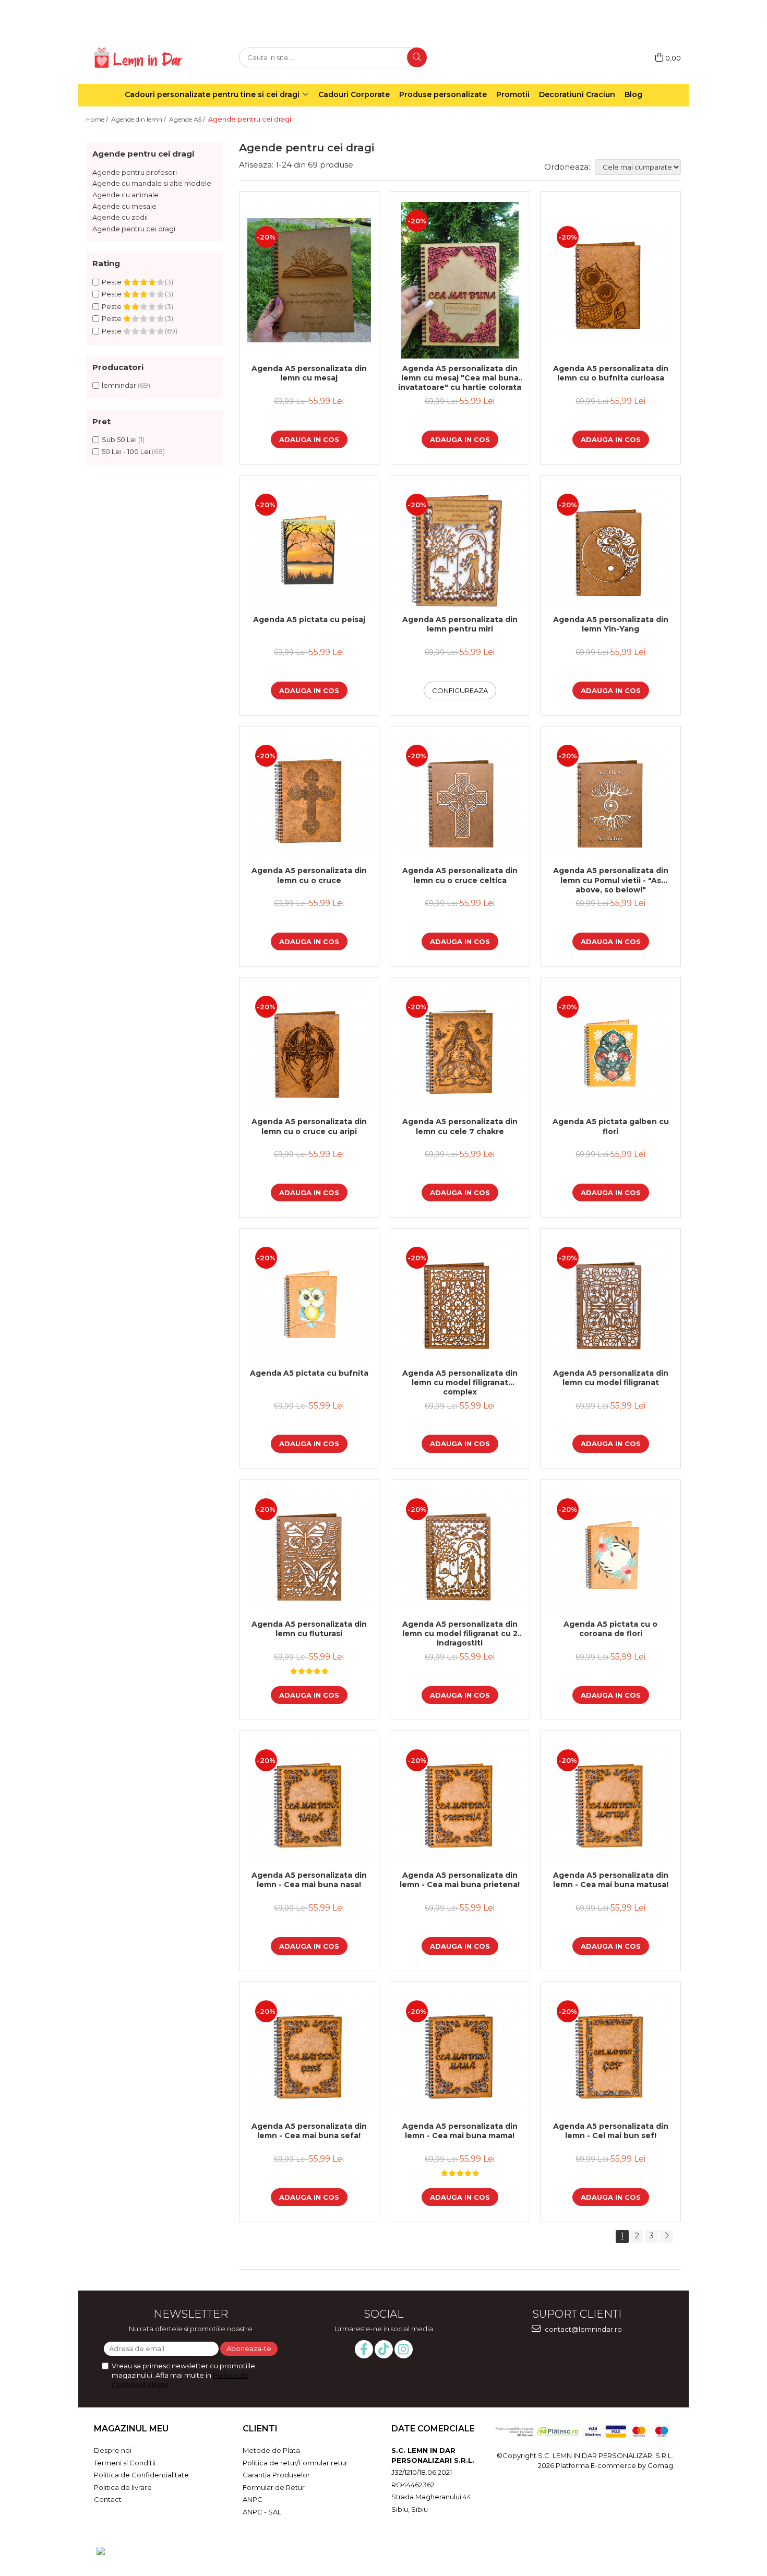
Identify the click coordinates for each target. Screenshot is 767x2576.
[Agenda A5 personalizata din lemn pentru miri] (460, 548)
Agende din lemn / (139, 119)
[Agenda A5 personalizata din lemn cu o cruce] (309, 799)
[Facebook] (364, 2349)
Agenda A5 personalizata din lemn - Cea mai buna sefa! (309, 2131)
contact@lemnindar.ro (583, 2329)
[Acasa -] (138, 58)
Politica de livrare (123, 2487)
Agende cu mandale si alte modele (152, 183)
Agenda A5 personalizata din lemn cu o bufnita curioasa (611, 373)
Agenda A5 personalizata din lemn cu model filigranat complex (460, 1382)
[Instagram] (404, 2349)
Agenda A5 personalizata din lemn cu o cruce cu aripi (309, 1126)
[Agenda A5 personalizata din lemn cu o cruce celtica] (460, 799)
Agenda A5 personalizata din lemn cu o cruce (309, 875)
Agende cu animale (125, 195)
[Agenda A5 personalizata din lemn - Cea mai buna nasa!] (309, 1803)
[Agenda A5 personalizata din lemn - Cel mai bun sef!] (611, 2054)
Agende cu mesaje (124, 206)
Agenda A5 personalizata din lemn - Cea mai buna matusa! (611, 1880)
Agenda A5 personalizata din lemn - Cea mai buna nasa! (309, 1880)
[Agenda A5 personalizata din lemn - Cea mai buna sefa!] (309, 2054)
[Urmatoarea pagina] (666, 2237)
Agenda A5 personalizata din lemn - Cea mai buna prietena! (460, 1880)
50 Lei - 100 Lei (126, 451)
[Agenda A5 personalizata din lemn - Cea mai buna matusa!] (611, 1803)
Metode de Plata (271, 2450)
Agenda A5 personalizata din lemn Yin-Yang (611, 624)
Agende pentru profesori (135, 172)
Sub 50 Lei (119, 439)
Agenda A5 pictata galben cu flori (611, 1126)
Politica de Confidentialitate (141, 2475)
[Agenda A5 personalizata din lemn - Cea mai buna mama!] (460, 2054)
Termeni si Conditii (125, 2463)
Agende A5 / (188, 119)
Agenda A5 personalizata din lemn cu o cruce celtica (460, 875)
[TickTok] (384, 2349)
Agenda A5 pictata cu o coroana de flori (610, 1629)
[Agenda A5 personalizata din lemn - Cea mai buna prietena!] (460, 1803)
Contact (108, 2499)
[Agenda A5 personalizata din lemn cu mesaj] (309, 280)
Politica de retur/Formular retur (295, 2463)
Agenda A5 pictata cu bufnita (309, 1373)
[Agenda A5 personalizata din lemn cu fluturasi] (309, 1552)
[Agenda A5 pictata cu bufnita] (309, 1301)
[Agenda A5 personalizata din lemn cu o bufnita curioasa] (611, 280)
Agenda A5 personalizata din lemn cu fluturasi (309, 1629)
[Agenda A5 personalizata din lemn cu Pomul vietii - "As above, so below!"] (611, 799)
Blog (633, 94)
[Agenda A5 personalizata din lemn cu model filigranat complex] (460, 1301)
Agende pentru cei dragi (134, 229)
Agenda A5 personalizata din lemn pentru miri (460, 624)
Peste (112, 282)
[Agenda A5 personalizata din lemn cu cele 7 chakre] (460, 1050)
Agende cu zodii (120, 217)
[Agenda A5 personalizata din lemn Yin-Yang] (611, 548)
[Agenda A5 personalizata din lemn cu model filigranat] (611, 1301)
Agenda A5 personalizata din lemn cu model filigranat (611, 1378)
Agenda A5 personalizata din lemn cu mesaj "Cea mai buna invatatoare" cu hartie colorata (460, 378)
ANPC (253, 2499)
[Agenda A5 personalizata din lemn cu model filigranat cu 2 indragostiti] (460, 1552)
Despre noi (113, 2450)
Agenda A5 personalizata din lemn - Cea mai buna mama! (460, 2131)
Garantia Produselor (276, 2475)
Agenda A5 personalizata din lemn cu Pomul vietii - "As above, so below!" (611, 880)
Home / (98, 119)
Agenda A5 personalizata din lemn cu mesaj (309, 373)
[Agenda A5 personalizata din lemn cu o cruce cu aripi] (309, 1050)
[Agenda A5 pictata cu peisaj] (309, 548)
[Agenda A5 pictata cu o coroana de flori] (611, 1552)
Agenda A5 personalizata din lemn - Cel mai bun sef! (611, 2131)
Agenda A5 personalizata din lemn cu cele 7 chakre (460, 1126)
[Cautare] (417, 57)
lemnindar (119, 385)
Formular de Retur (274, 2487)
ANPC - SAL (262, 2512)
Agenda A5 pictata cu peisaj (309, 619)
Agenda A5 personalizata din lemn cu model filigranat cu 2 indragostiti (460, 1633)
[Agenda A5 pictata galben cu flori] (611, 1050)
